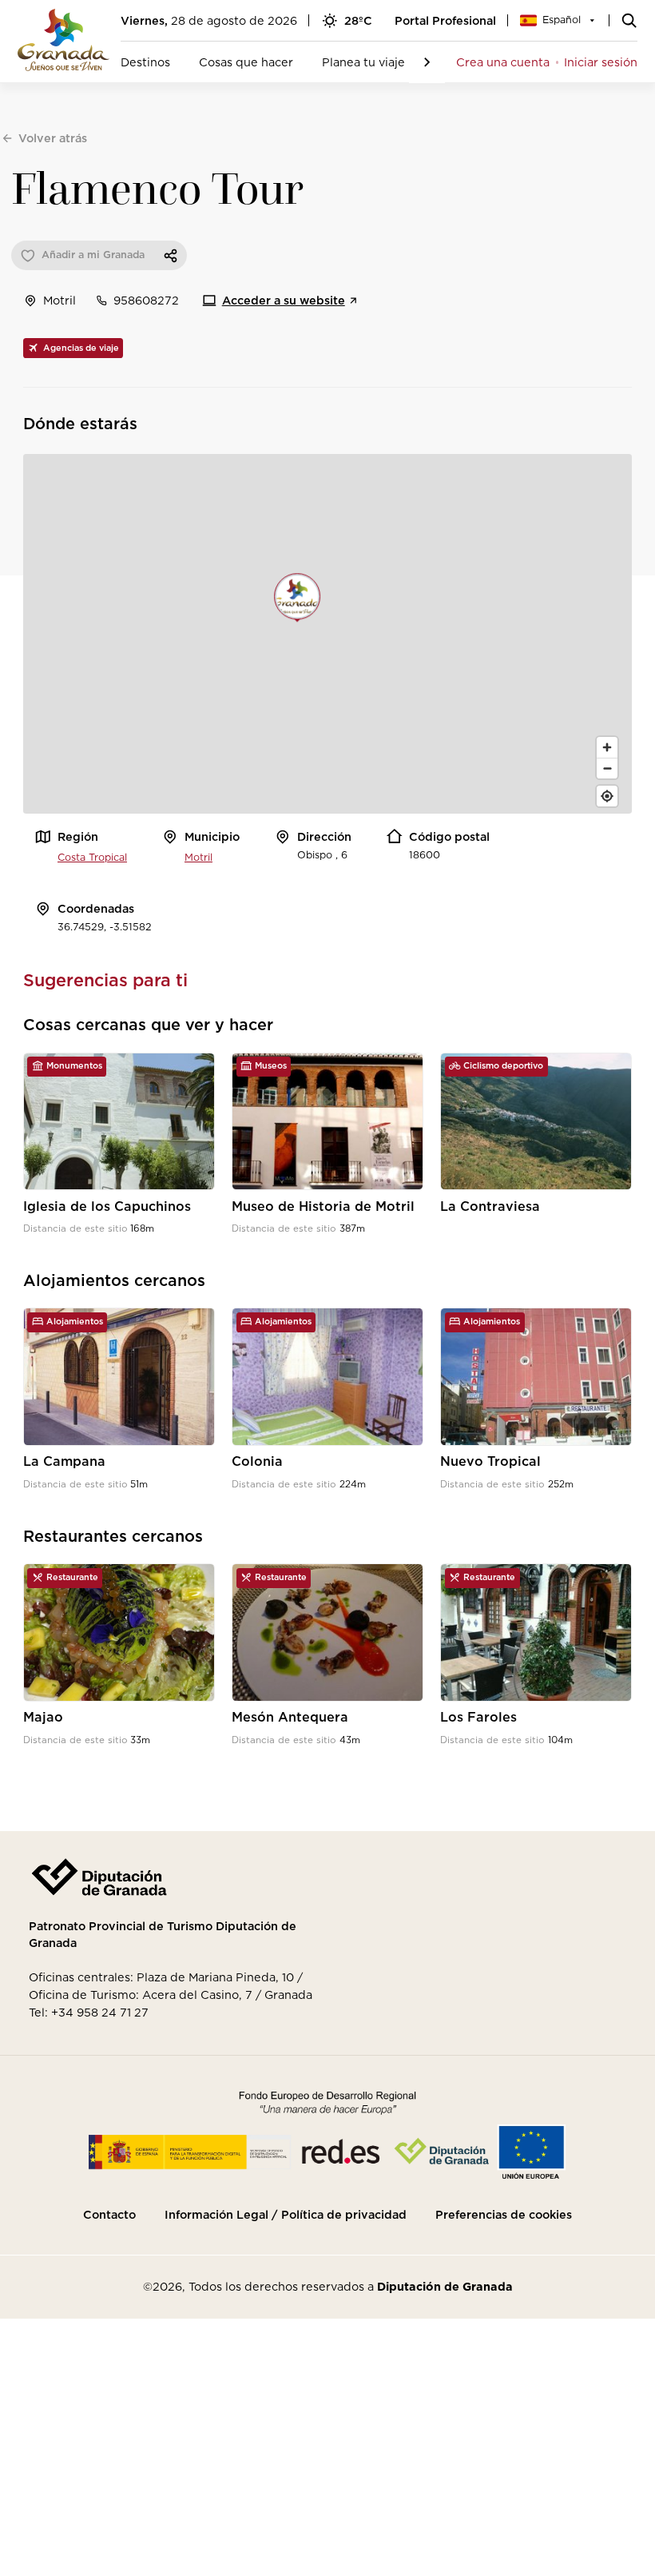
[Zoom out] (607, 768)
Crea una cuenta (503, 62)
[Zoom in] (607, 747)
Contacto (109, 2215)
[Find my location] (607, 796)
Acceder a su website (284, 300)
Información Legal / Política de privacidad (286, 2215)
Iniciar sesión (601, 62)
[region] (327, 634)
